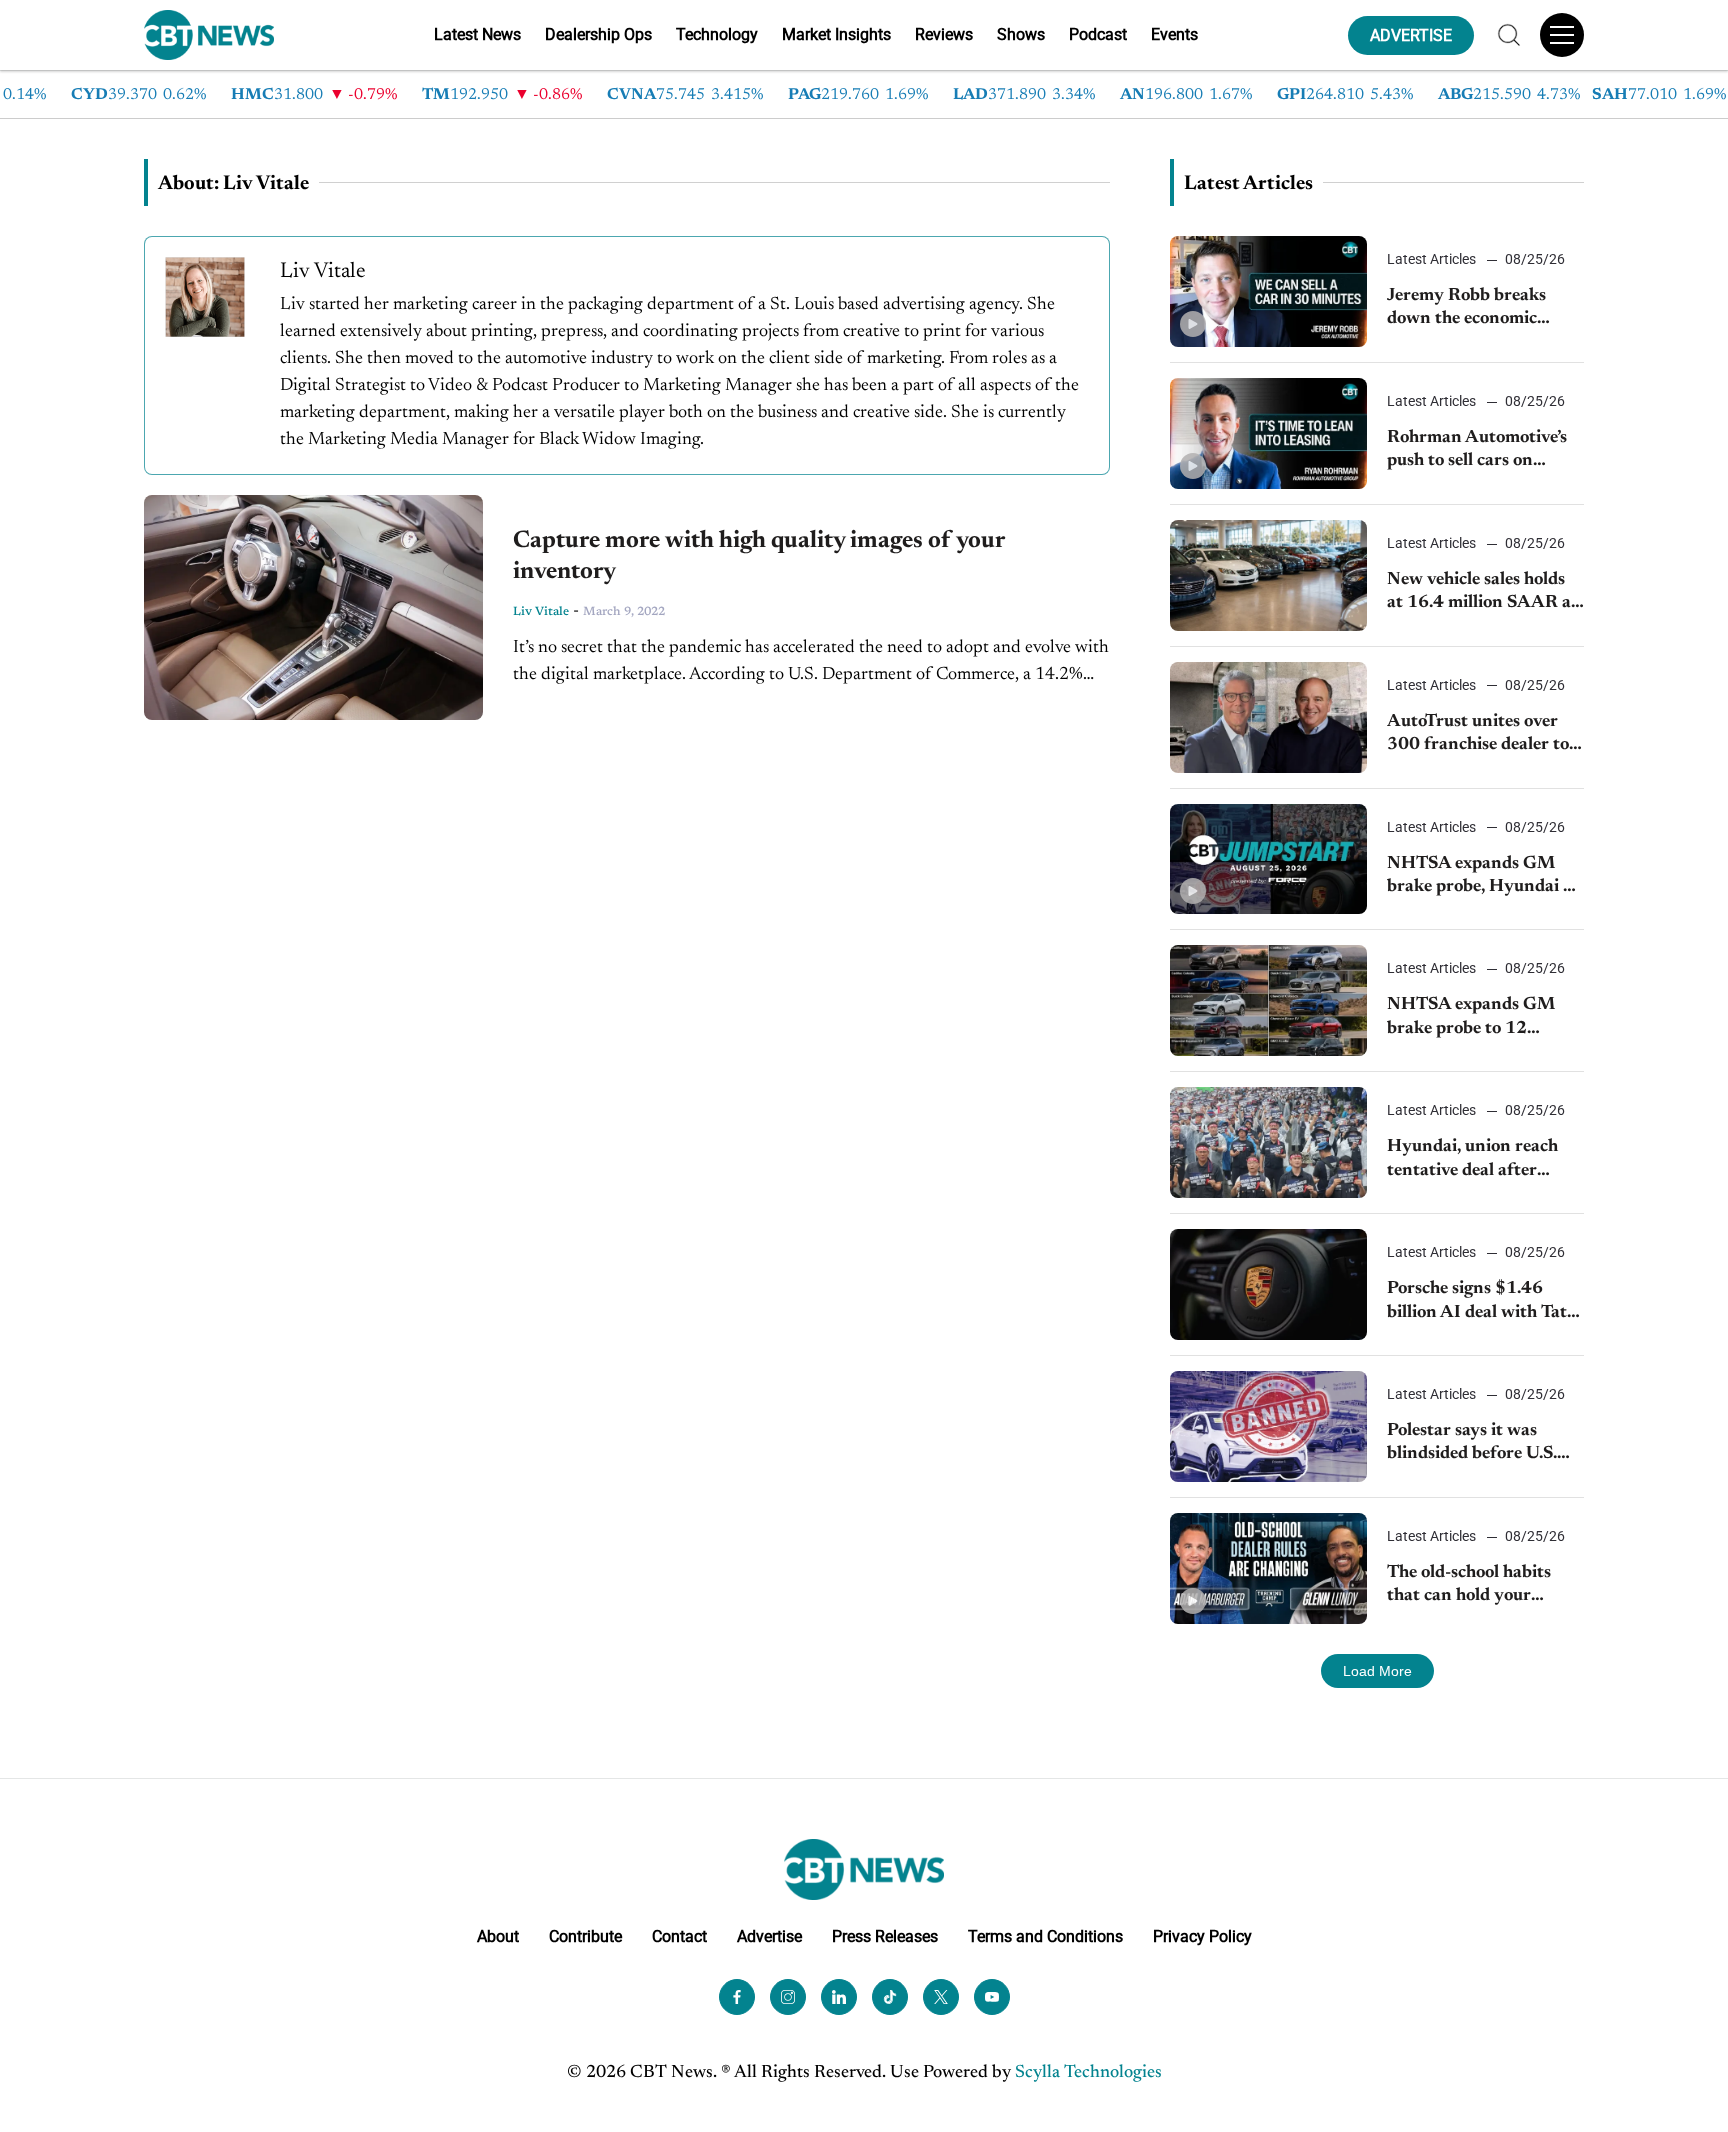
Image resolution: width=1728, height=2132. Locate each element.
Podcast (1098, 34)
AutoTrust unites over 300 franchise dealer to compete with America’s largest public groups (1479, 735)
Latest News (477, 34)
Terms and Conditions (1045, 1936)
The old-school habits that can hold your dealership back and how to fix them (1483, 1586)
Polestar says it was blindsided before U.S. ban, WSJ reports (1472, 1444)
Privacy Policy (1202, 1936)
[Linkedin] (839, 1997)
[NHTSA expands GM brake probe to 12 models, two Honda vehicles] (1268, 1000)
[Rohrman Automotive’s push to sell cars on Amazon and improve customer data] (1268, 433)
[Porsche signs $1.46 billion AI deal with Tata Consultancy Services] (1268, 1284)
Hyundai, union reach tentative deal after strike (1472, 1160)
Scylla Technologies (1088, 2073)
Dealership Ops (598, 34)
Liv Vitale (541, 612)
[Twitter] (941, 1997)
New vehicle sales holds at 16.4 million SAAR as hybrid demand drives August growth (1482, 593)
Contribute (585, 1936)
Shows (1021, 34)
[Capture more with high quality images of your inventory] (313, 607)
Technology (717, 34)
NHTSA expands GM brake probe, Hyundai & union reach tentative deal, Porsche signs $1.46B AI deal (1481, 877)
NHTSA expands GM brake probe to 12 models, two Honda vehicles (1471, 1018)
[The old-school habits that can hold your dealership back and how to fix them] (1268, 1568)
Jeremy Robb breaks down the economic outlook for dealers (1466, 309)
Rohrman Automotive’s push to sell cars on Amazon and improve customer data (1477, 451)
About (498, 1936)
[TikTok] (890, 1997)
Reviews (944, 34)
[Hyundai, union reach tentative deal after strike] (1268, 1142)
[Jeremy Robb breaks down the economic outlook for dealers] (1268, 291)
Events (1174, 34)
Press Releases (885, 1936)
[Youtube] (992, 1997)
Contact (679, 1936)
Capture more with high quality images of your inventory (758, 556)
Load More (1377, 1671)
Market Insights (836, 34)
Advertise (769, 1936)
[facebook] (737, 1997)
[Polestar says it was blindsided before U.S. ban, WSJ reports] (1268, 1426)
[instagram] (788, 1997)
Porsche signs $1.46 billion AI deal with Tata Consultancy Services (1481, 1302)
